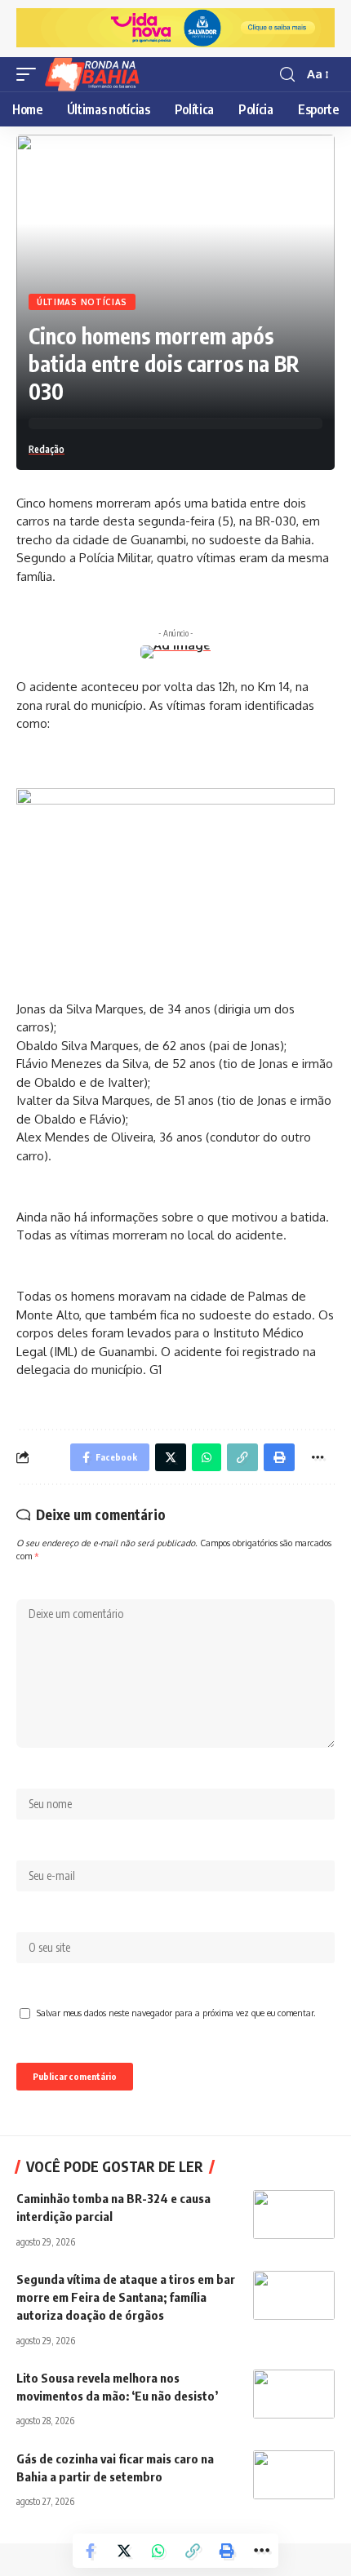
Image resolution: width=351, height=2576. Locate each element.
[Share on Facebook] (90, 2551)
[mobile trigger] (30, 74)
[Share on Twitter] (124, 2551)
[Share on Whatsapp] (158, 2551)
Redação (47, 449)
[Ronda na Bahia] (97, 74)
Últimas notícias (82, 302)
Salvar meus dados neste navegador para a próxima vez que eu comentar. (176, 2013)
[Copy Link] (193, 2551)
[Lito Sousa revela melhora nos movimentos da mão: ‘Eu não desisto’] (294, 2394)
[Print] (227, 2551)
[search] (287, 75)
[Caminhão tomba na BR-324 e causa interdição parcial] (294, 2215)
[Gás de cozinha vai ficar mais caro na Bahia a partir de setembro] (294, 2475)
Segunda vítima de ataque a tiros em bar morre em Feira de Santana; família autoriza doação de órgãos (126, 2297)
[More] (261, 2551)
